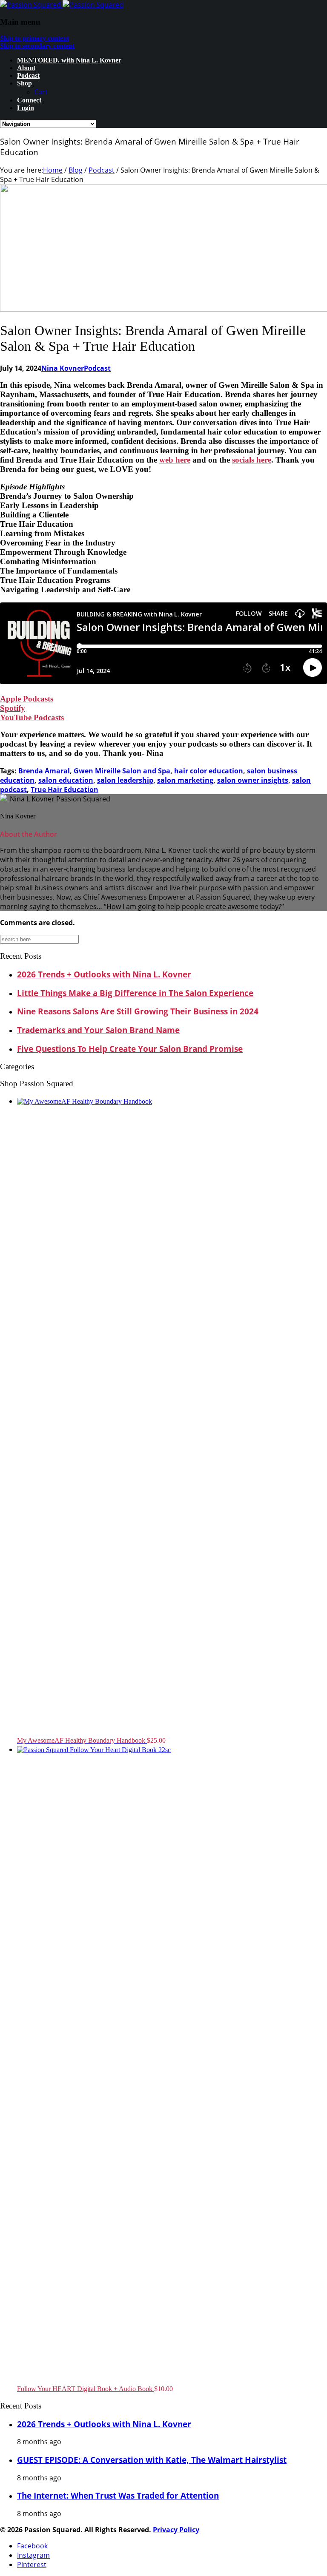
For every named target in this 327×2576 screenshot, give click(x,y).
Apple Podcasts (27, 699)
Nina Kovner (63, 368)
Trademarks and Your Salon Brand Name (98, 1030)
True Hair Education (65, 790)
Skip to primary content (34, 38)
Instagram (33, 2555)
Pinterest (32, 2565)
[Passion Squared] (62, 5)
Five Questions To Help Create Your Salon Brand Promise (130, 1049)
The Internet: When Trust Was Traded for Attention (118, 2495)
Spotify (13, 708)
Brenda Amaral (44, 771)
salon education (66, 780)
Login (26, 108)
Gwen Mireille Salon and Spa (122, 771)
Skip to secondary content (37, 46)
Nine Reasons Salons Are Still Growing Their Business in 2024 (138, 1011)
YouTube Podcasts (32, 717)
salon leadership (125, 780)
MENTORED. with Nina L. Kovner (69, 60)
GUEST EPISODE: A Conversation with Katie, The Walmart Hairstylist (152, 2460)
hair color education (209, 771)
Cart (41, 92)
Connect (29, 100)
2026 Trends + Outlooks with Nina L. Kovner (104, 974)
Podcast (28, 75)
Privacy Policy (176, 2530)
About (26, 68)
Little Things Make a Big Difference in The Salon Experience (135, 993)
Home (53, 170)
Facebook (32, 2546)
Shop (24, 83)
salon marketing (185, 780)
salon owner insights (253, 780)
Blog (76, 170)
